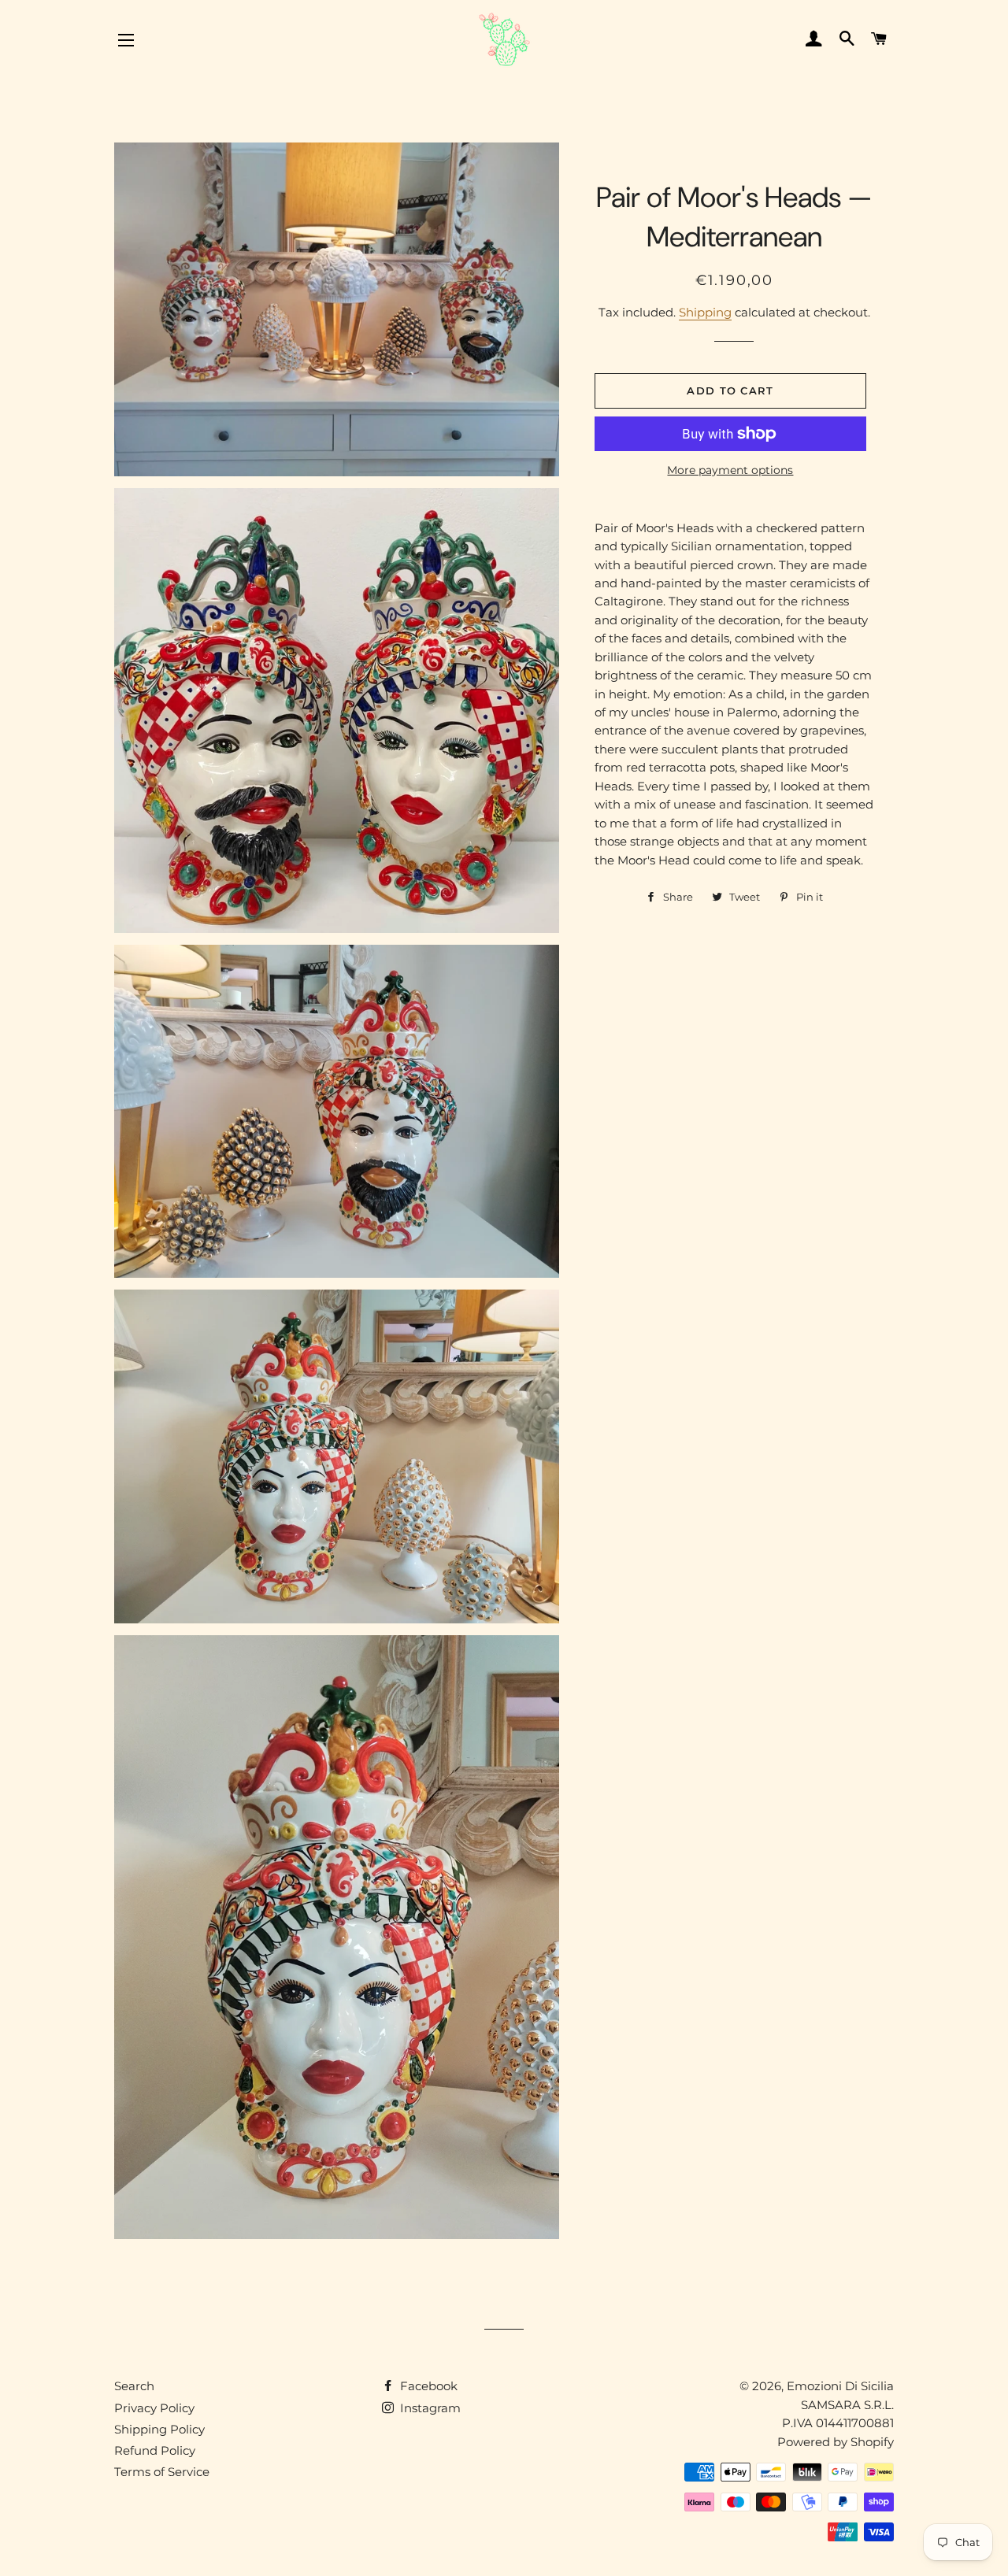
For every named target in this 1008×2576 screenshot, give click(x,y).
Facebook (427, 2386)
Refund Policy (155, 2450)
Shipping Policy (159, 2429)
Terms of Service (162, 2472)
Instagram (429, 2408)
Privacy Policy (154, 2408)
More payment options (730, 470)
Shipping (705, 312)
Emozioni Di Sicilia (840, 2386)
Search (134, 2386)
